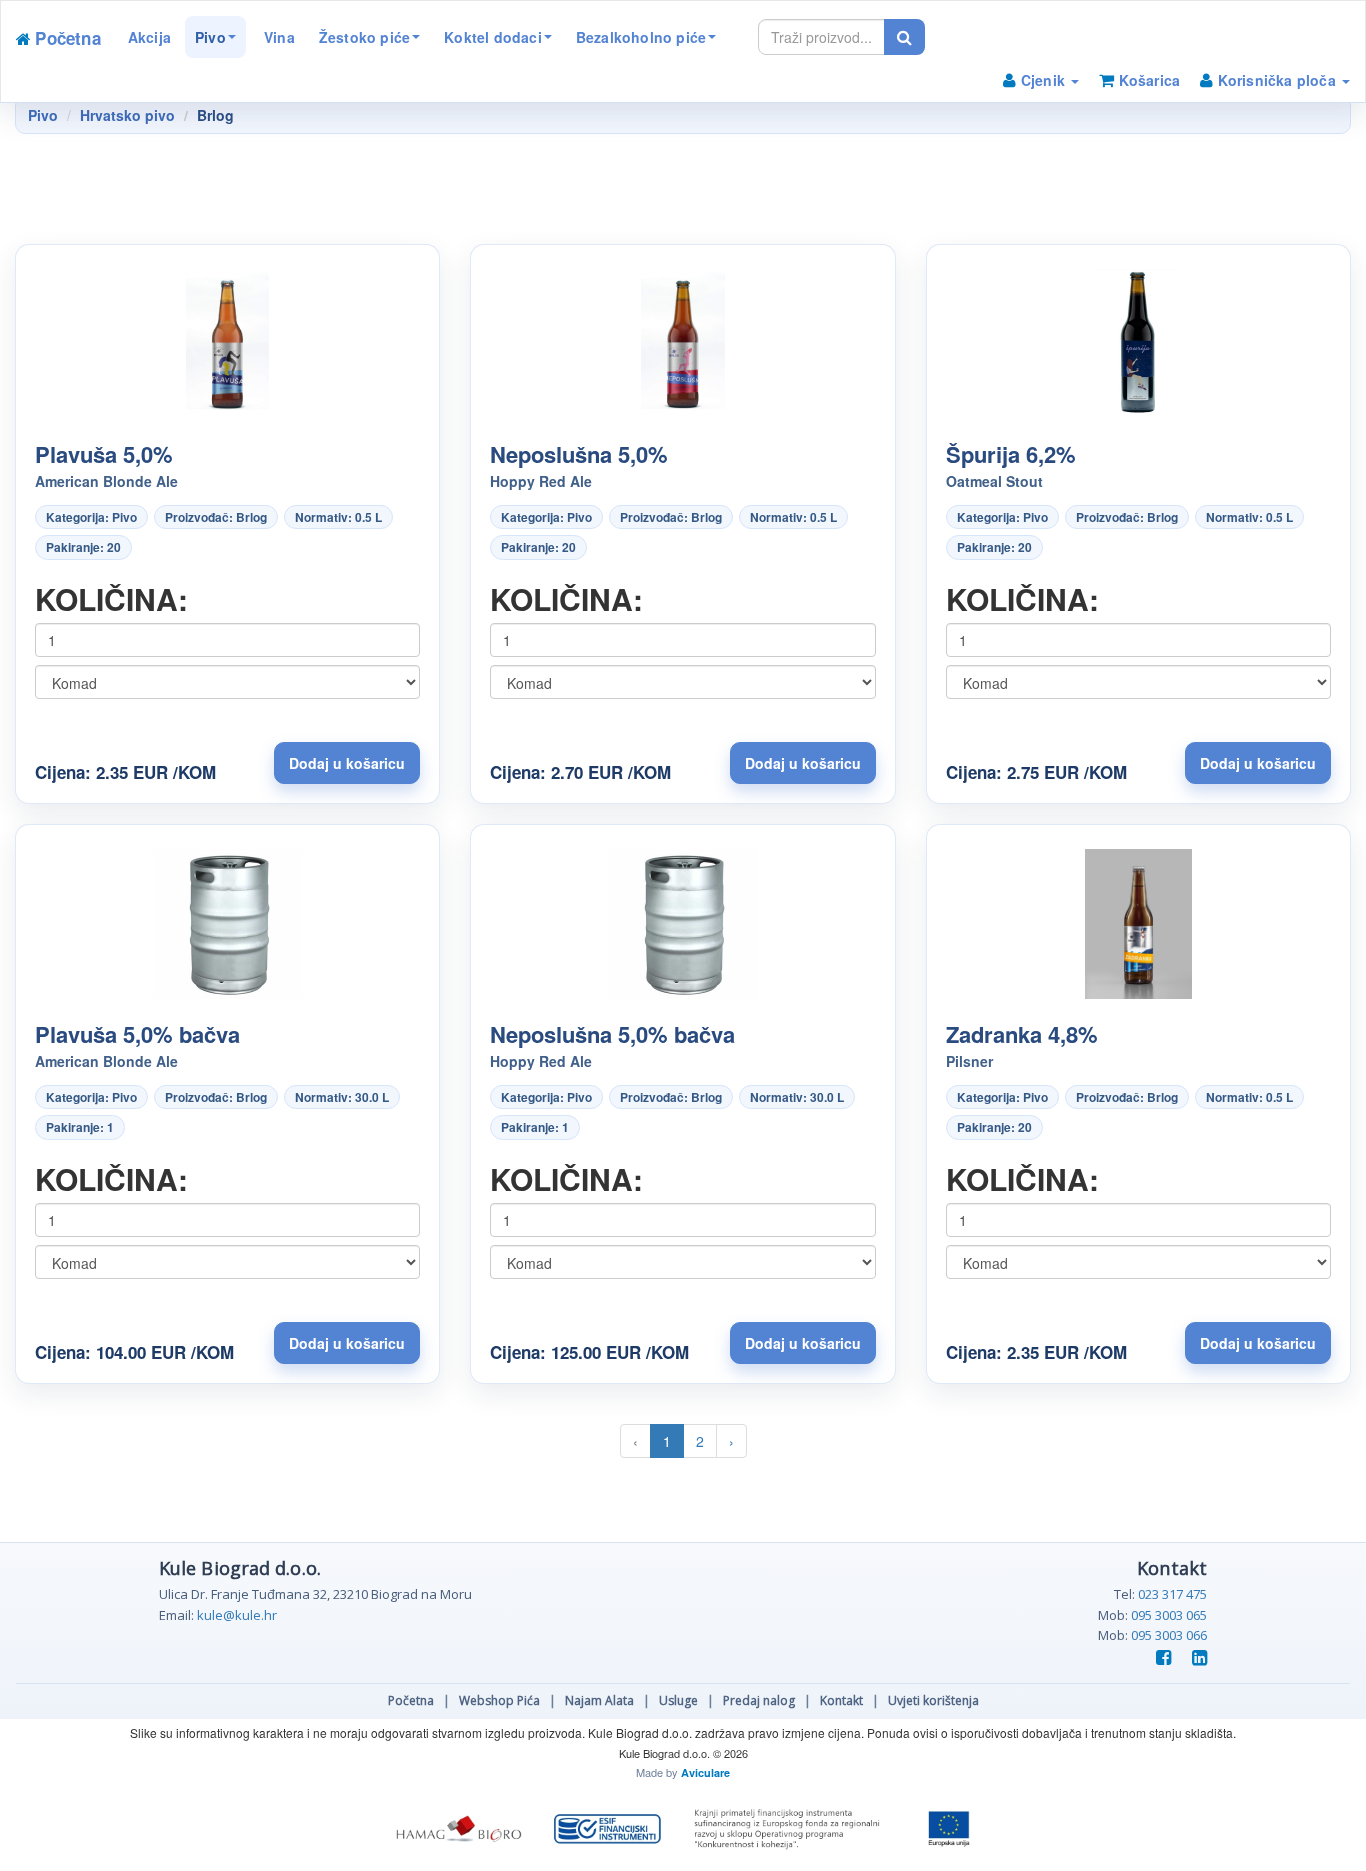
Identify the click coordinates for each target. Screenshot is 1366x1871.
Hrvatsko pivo (127, 115)
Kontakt (841, 1700)
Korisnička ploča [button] (1276, 80)
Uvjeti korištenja (933, 1700)
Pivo (210, 37)
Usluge (678, 1700)
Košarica (1147, 80)
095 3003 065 (1169, 1615)
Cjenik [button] (1043, 80)
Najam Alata (599, 1700)
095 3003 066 (1169, 1635)
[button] (347, 763)
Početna (411, 1700)
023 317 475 (1172, 1594)
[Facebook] (1161, 1658)
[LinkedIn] (1195, 1658)
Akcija (149, 37)
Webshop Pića (499, 1700)
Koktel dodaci (493, 37)
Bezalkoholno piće (641, 37)
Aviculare (705, 1772)
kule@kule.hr (237, 1615)
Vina (277, 37)
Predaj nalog (759, 1700)
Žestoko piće (364, 37)
